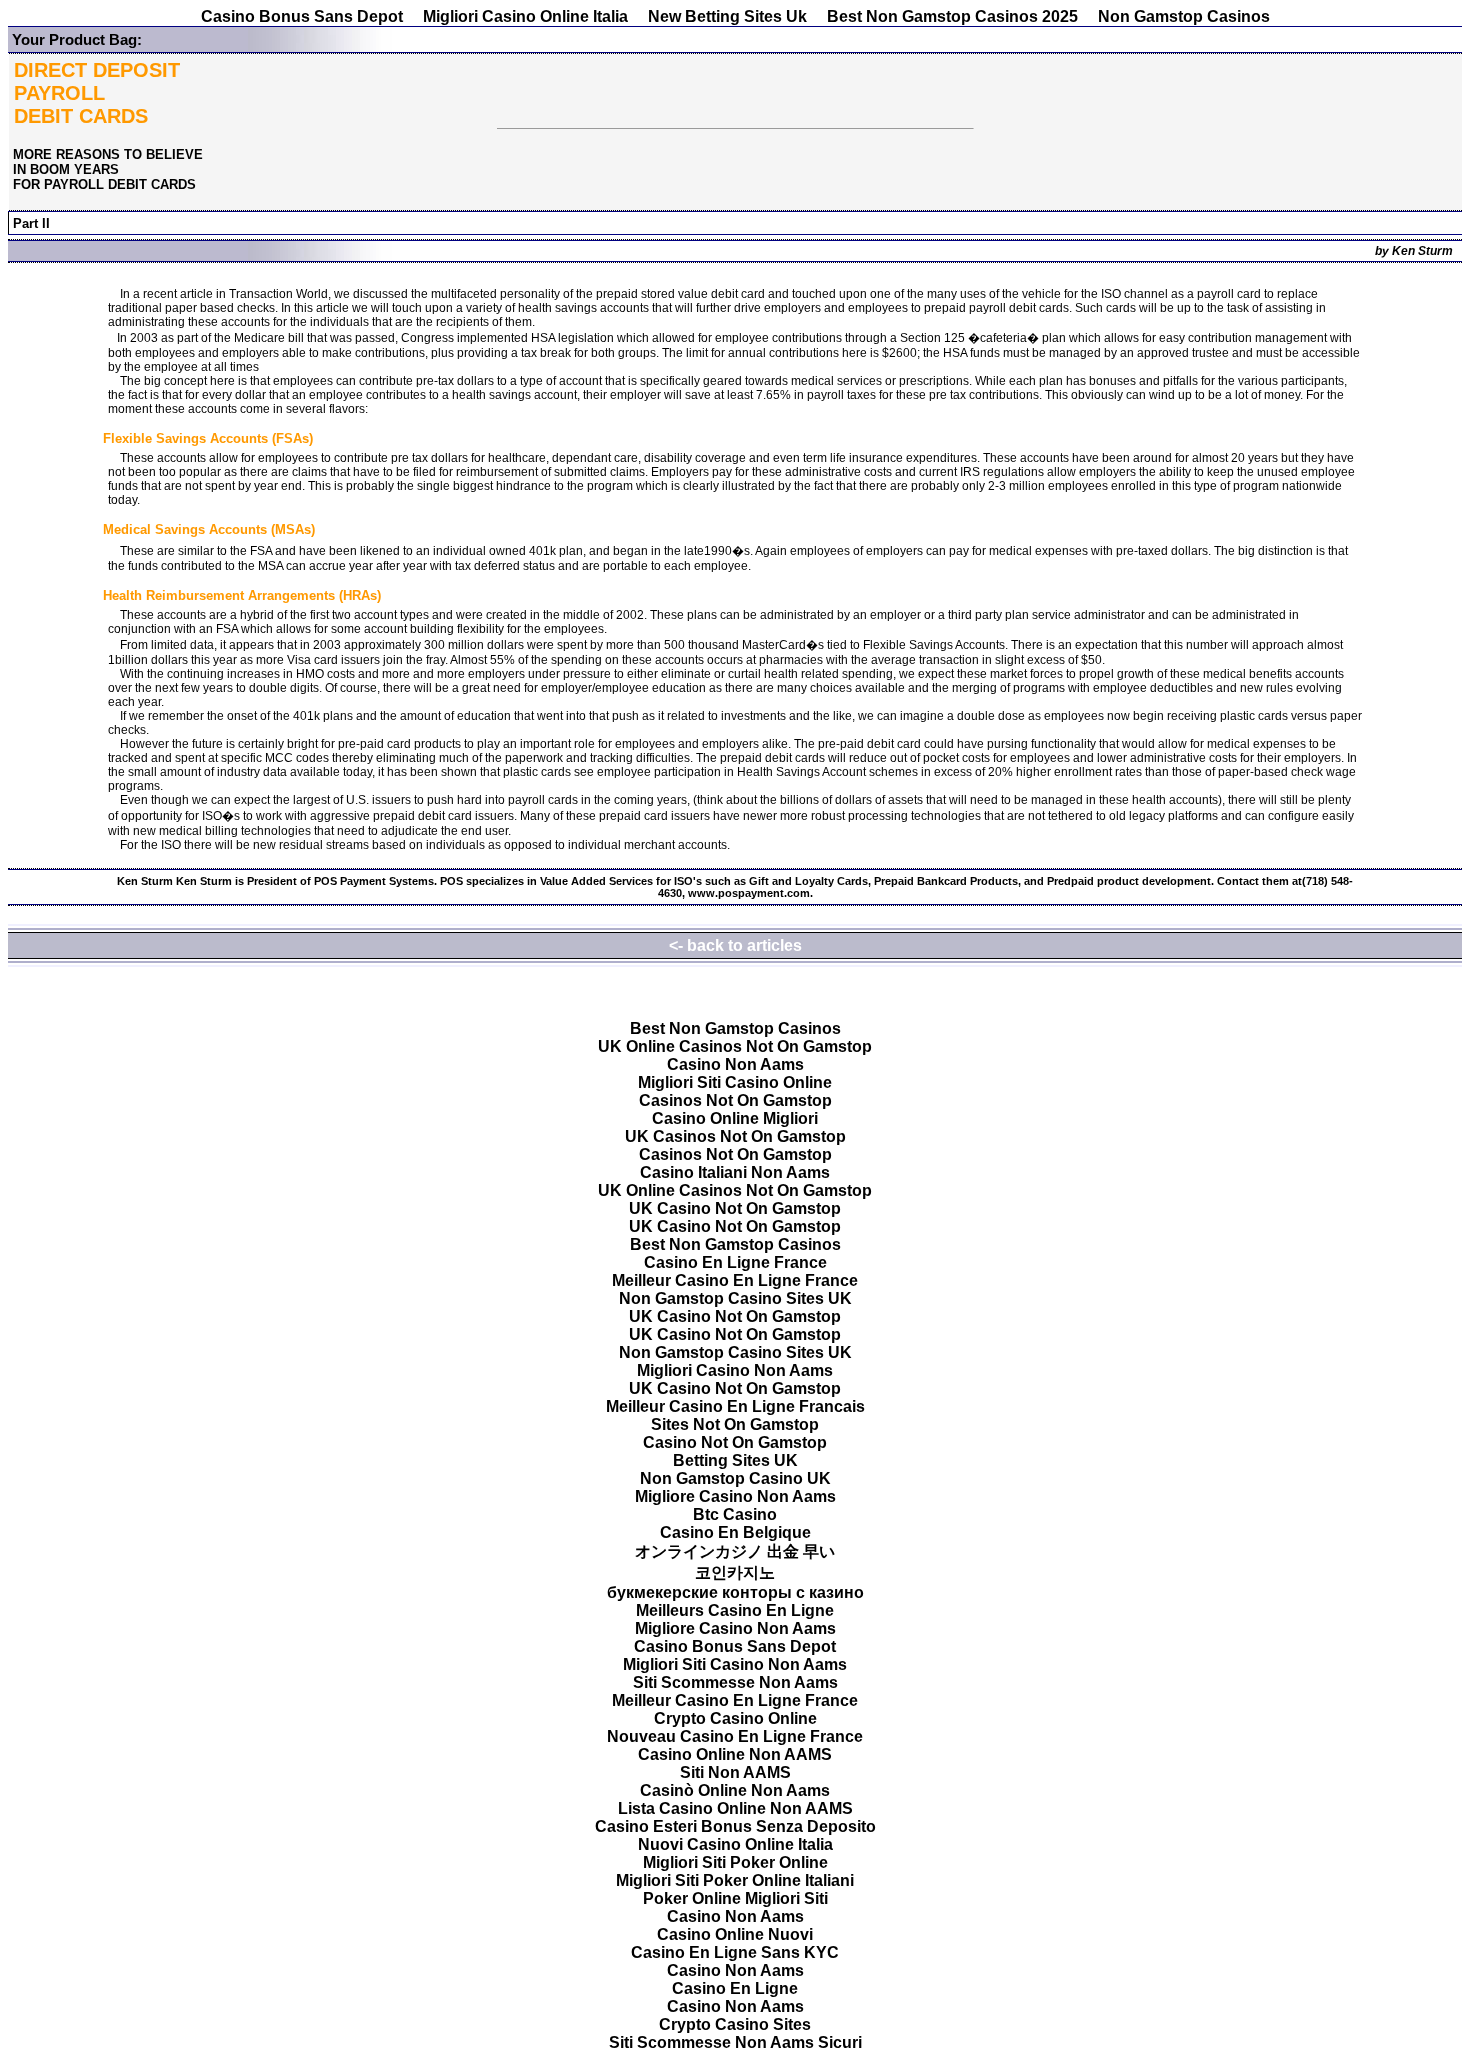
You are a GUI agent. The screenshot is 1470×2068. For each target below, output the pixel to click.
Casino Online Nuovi (735, 1934)
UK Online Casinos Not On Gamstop (735, 1046)
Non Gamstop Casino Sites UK (735, 1298)
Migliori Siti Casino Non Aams (735, 1664)
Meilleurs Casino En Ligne (735, 1610)
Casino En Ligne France (735, 1262)
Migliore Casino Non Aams (735, 1496)
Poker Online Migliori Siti (735, 1898)
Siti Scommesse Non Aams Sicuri (735, 2042)
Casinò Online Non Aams (735, 1790)
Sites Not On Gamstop (735, 1424)
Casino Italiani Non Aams (735, 1172)
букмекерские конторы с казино (735, 1592)
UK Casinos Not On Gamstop (735, 1136)
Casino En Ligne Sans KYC (735, 1952)
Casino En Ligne (735, 1988)
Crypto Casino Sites (735, 2024)
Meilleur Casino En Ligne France (735, 1280)
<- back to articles (735, 945)
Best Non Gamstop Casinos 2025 (952, 16)
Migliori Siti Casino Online (735, 1082)
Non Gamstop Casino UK (735, 1478)
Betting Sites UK (735, 1460)
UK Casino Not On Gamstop (735, 1208)
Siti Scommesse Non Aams (735, 1682)
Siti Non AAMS (735, 1772)
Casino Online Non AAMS (735, 1754)
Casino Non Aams (735, 1064)
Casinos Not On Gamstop (735, 1100)
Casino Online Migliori (735, 1118)
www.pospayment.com (749, 893)
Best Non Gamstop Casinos (735, 1028)
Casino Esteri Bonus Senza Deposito (735, 1826)
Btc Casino (735, 1514)
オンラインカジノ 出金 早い (735, 1551)
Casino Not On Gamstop (735, 1442)
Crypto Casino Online (735, 1718)
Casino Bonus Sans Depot (302, 16)
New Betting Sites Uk (727, 16)
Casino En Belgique (735, 1532)
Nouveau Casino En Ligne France (735, 1736)
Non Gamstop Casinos (1184, 16)
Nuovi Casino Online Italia (735, 1844)
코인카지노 (735, 1572)
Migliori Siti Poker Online (735, 1862)
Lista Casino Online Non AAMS (735, 1808)
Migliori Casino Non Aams (735, 1370)
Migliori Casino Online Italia (525, 16)
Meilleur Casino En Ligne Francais (735, 1406)
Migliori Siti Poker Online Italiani (735, 1880)
